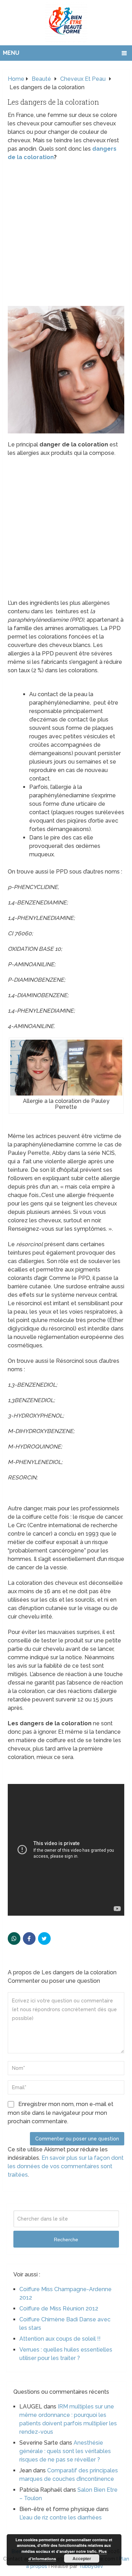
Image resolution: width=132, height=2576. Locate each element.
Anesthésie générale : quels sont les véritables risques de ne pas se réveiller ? (65, 2451)
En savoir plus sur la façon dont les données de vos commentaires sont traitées (66, 2166)
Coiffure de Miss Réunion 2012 (59, 2309)
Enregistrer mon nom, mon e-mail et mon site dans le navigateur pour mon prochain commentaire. (61, 2113)
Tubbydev (91, 2566)
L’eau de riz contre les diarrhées (61, 2518)
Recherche (66, 2240)
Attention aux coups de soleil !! (60, 2339)
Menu (11, 53)
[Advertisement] (66, 234)
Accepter (82, 2558)
